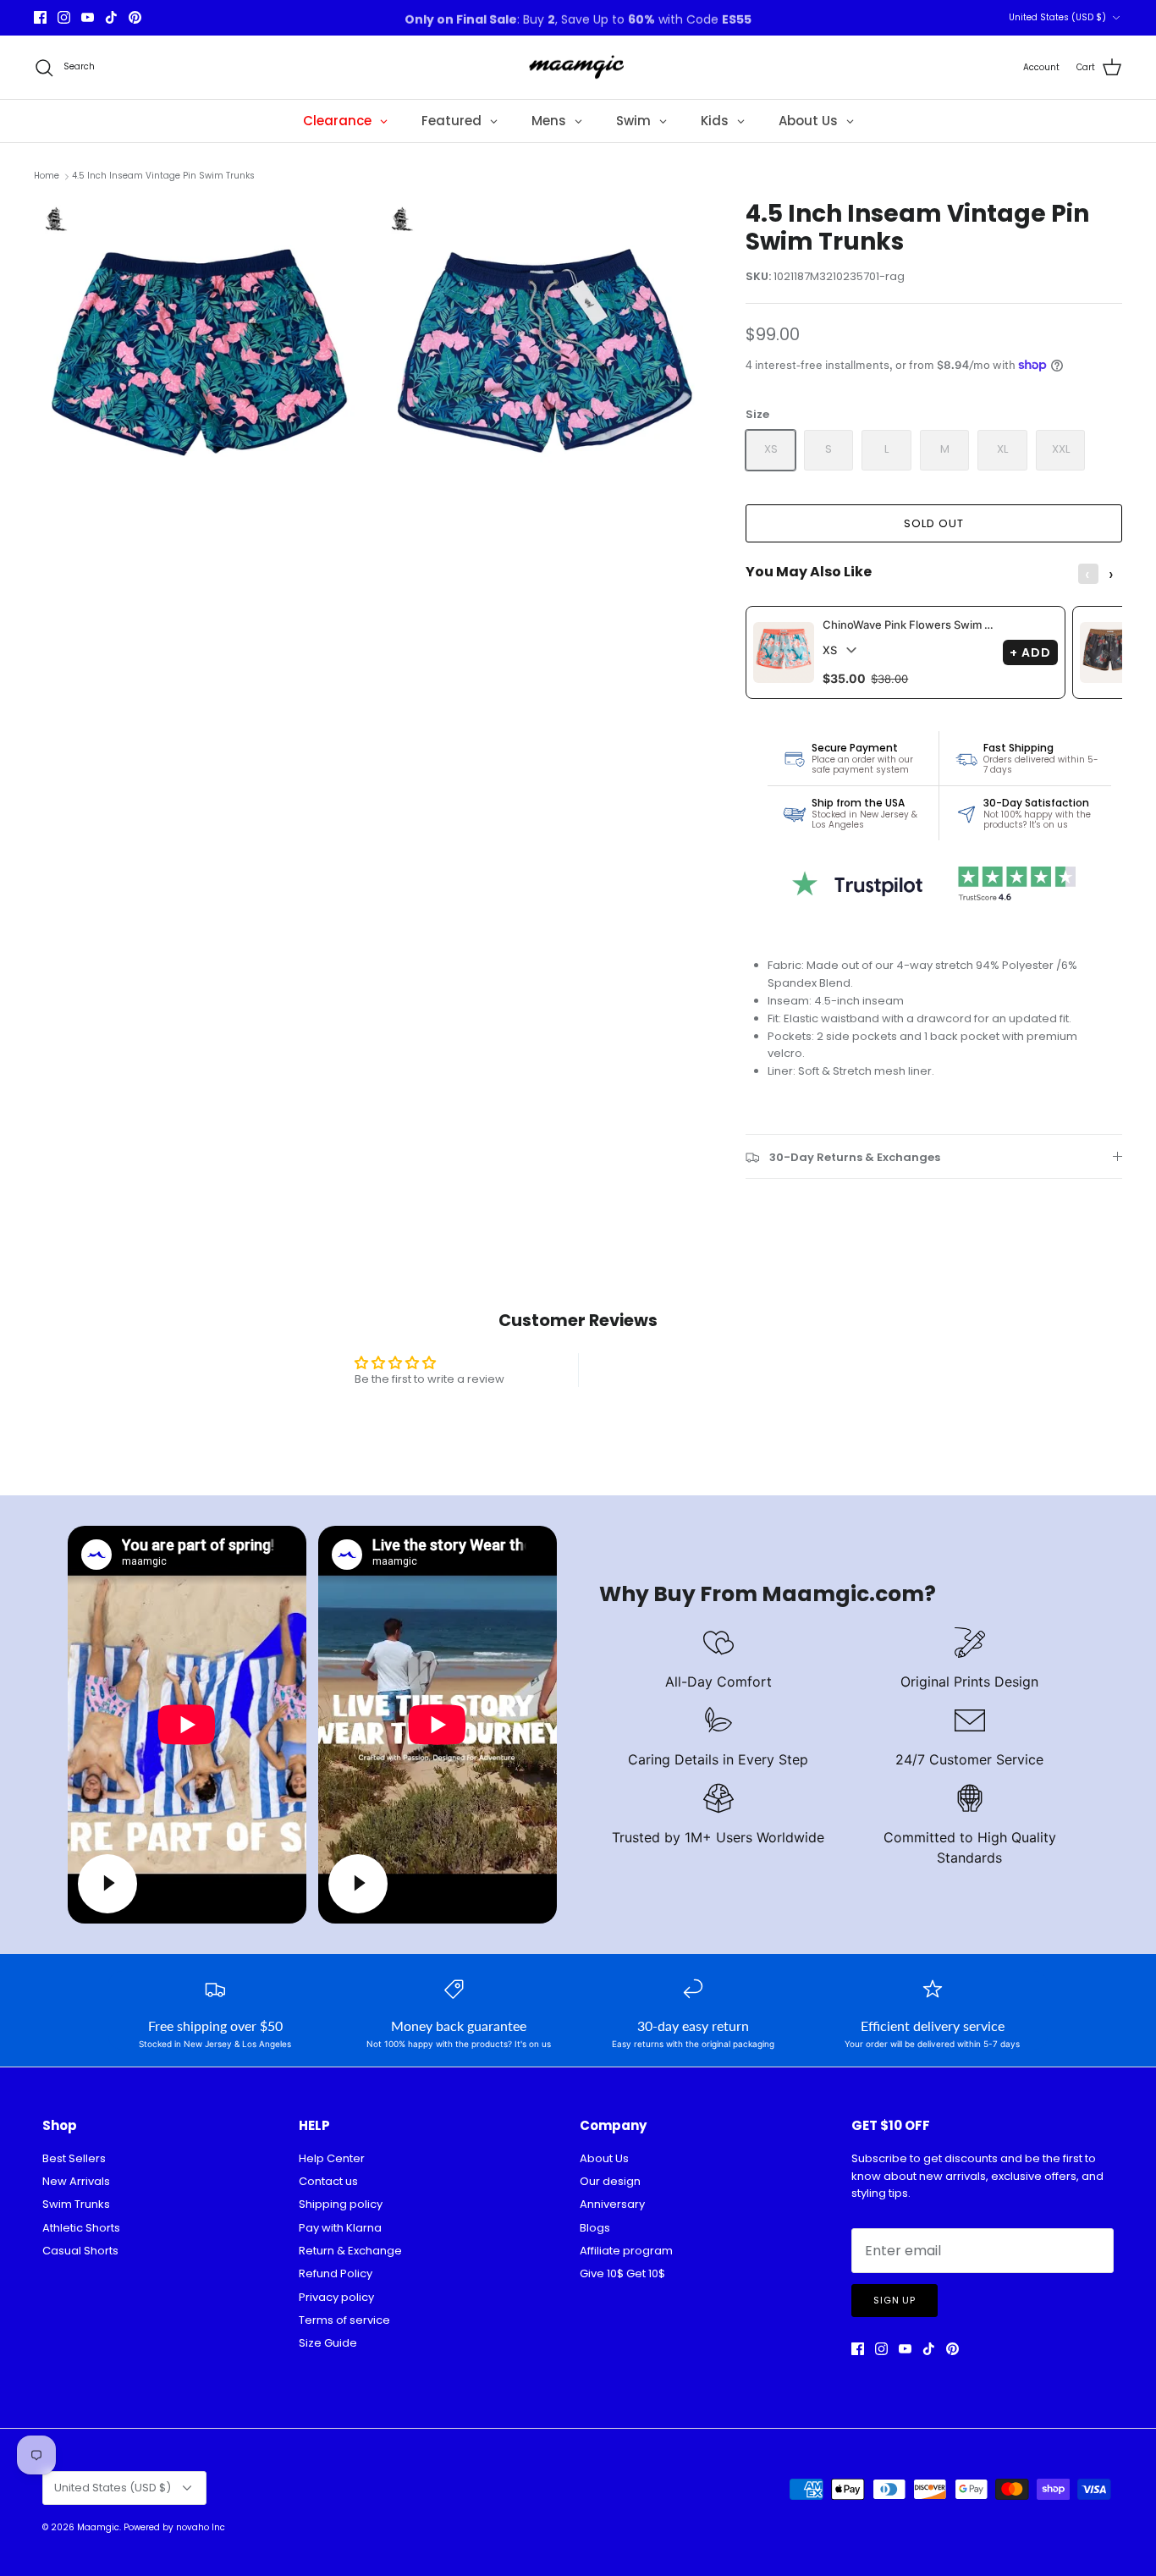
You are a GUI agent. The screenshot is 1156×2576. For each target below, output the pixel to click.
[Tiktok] (111, 17)
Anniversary (612, 2204)
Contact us (328, 2181)
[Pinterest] (135, 17)
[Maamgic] (578, 68)
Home (47, 176)
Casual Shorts (80, 2251)
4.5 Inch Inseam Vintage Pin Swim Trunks (163, 176)
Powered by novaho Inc (174, 2527)
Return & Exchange (350, 2251)
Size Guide (328, 2343)
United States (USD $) (1057, 17)
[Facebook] (40, 17)
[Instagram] (64, 17)
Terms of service (344, 2320)
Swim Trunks (76, 2204)
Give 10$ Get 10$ (622, 2273)
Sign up (895, 2300)
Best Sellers (74, 2158)
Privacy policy (336, 2297)
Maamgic (98, 2527)
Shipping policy (341, 2204)
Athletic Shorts (81, 2228)
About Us (604, 2158)
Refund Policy (336, 2273)
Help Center (332, 2158)
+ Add (1031, 652)
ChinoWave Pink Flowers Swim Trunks (908, 625)
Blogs (595, 2228)
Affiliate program (626, 2251)
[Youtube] (88, 17)
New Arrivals (76, 2181)
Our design (610, 2181)
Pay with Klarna (340, 2228)
